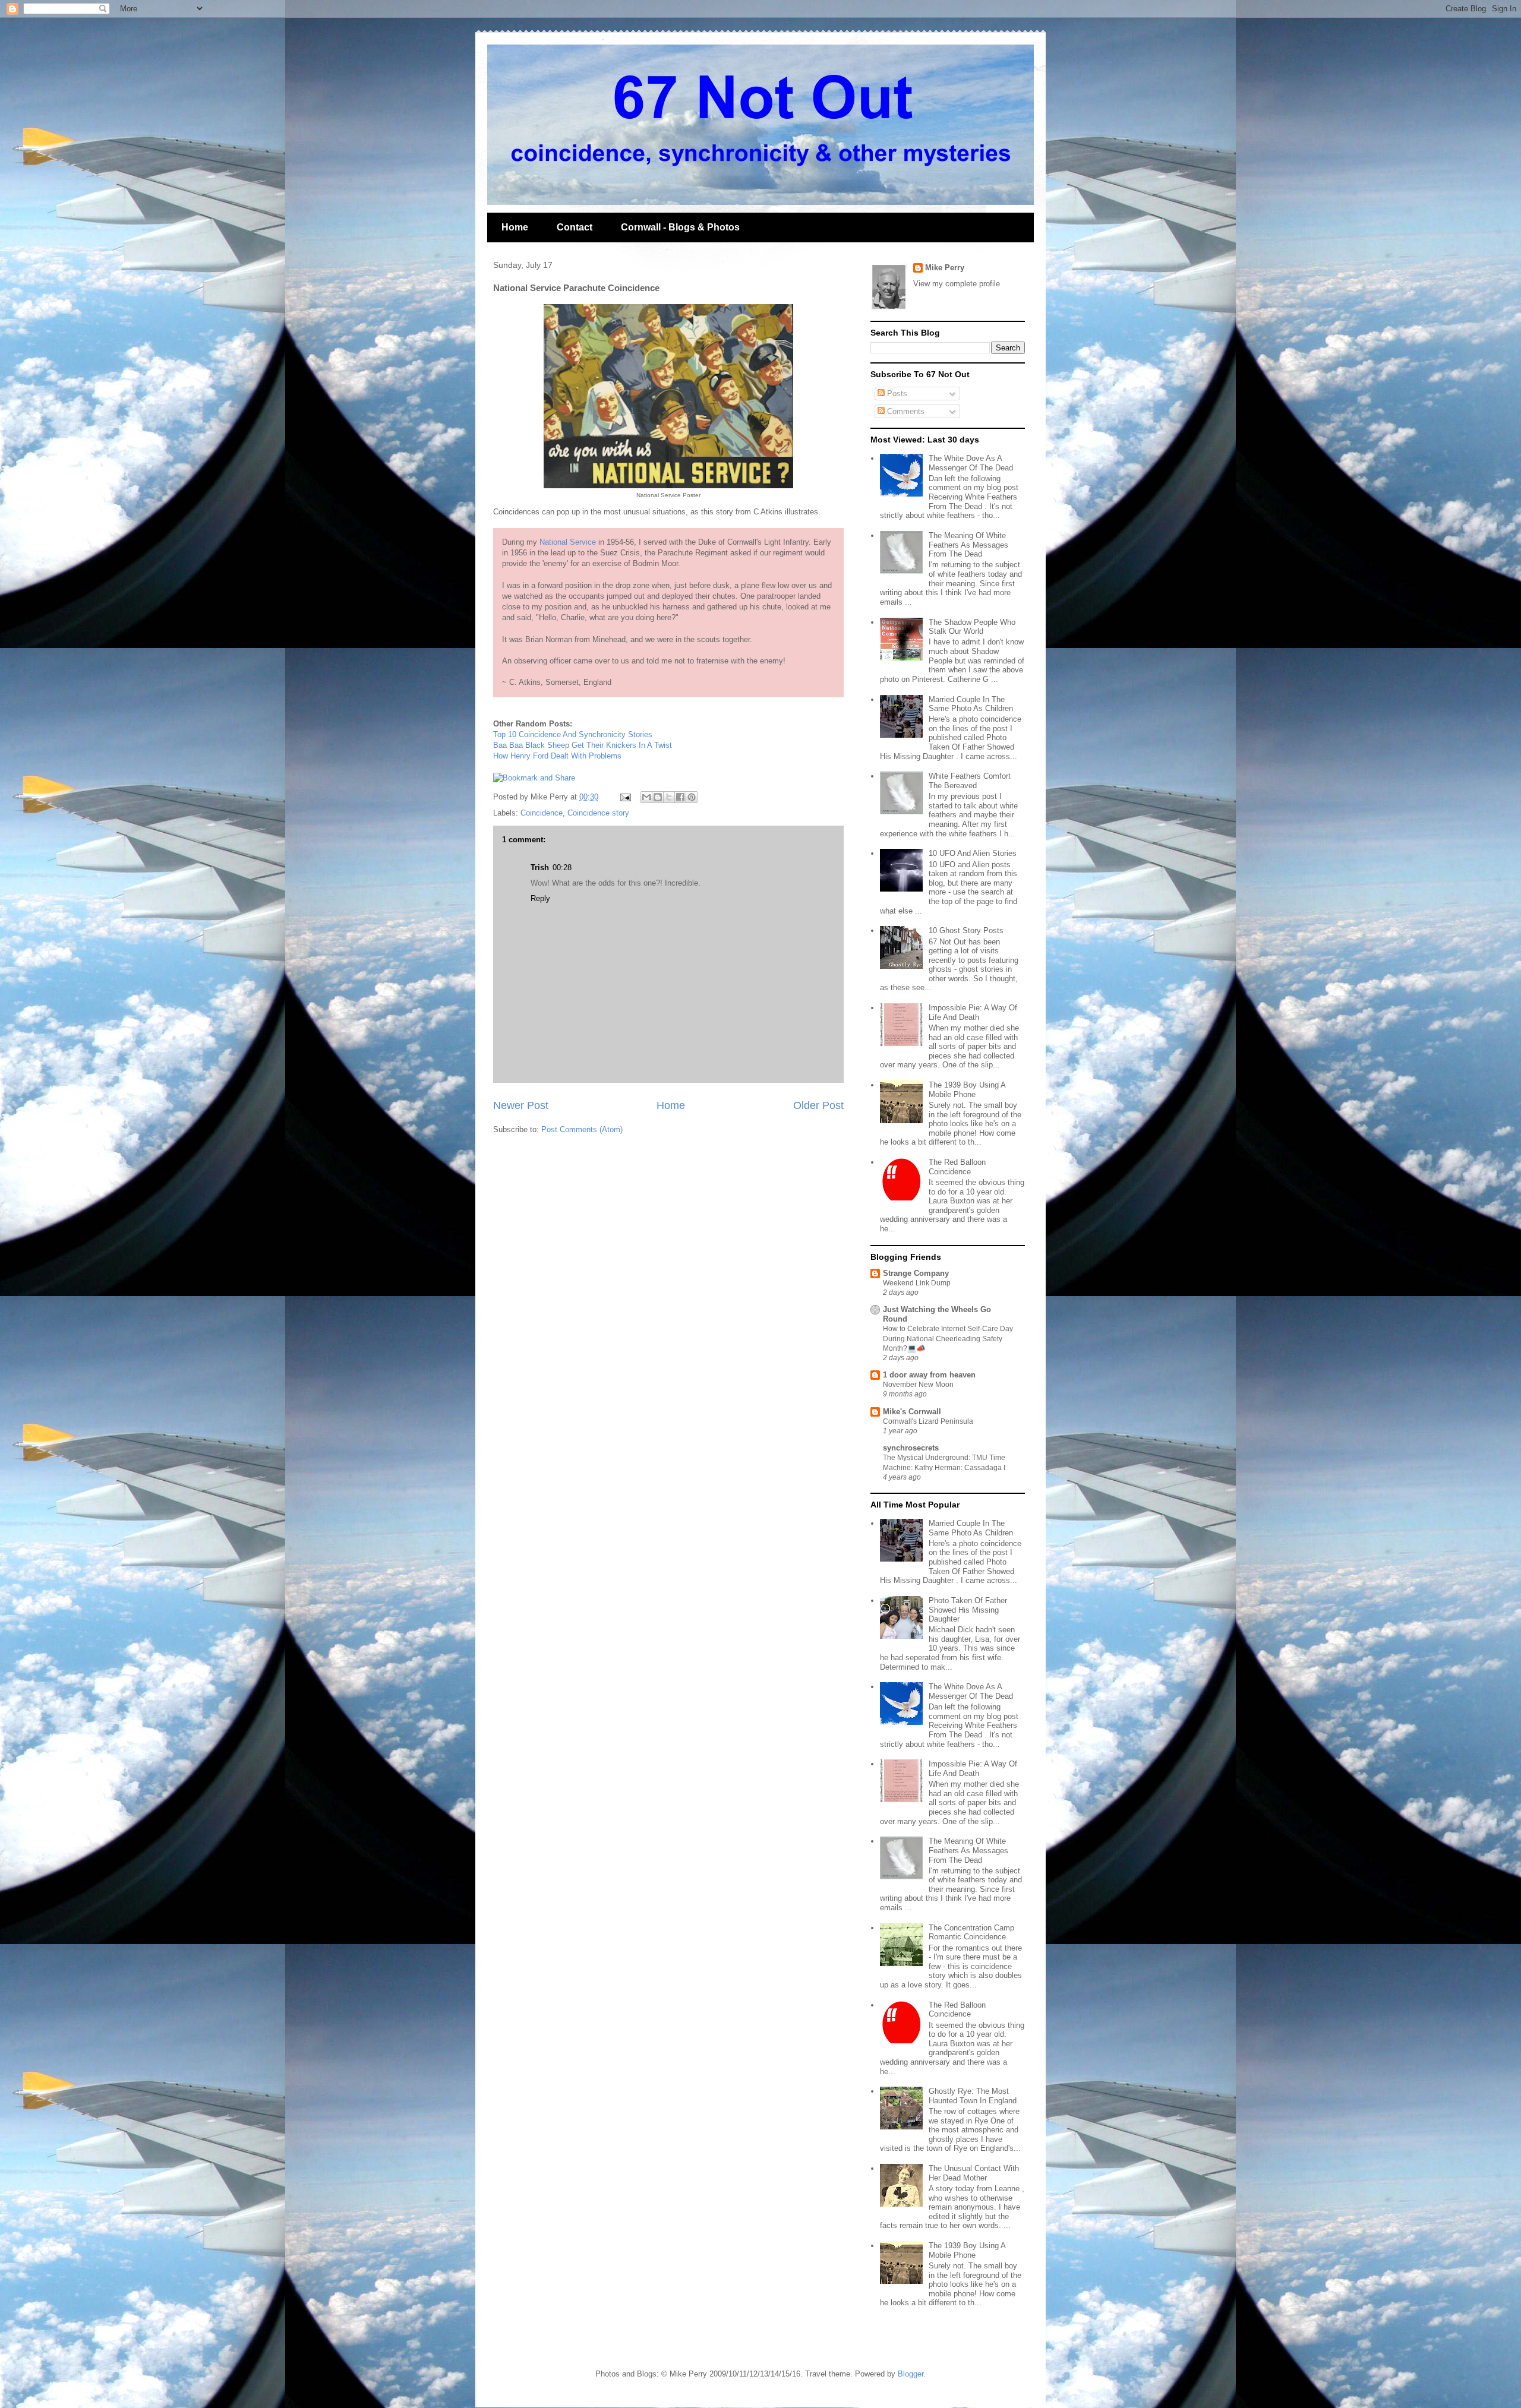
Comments (905, 411)
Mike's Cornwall (912, 1412)
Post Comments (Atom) (582, 1129)
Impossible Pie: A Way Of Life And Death (973, 1012)
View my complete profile (957, 284)
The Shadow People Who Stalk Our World (972, 627)
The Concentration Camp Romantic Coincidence (971, 1933)
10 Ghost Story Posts (966, 930)
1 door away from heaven (929, 1375)
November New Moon (918, 1385)
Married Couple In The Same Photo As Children (971, 704)
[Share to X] (669, 797)
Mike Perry (945, 268)
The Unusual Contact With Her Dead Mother (974, 2173)
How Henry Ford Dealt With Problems (557, 756)
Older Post (818, 1105)
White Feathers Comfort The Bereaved (970, 781)
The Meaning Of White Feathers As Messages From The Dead (968, 545)
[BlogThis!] (658, 797)
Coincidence (542, 813)
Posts (896, 394)
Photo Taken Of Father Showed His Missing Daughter (968, 1610)
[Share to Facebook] (680, 797)
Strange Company (916, 1273)
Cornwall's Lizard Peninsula (928, 1421)
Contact (575, 227)
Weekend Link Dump (917, 1283)
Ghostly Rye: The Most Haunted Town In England (973, 2096)
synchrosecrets (911, 1448)
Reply (540, 898)
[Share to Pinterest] (692, 797)
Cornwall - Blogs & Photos (680, 227)
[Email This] (646, 797)
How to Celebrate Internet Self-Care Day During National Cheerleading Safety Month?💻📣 (948, 1338)
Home (515, 227)
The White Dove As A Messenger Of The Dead (971, 463)
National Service (568, 542)
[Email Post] (625, 797)
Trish (540, 868)
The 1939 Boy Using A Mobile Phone (967, 1090)
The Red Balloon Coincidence (957, 1167)
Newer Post (521, 1105)
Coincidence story (598, 813)
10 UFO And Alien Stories (973, 853)
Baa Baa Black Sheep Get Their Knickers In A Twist (583, 745)
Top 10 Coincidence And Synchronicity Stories (573, 734)
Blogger (911, 2374)
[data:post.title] (534, 778)
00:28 (562, 868)
